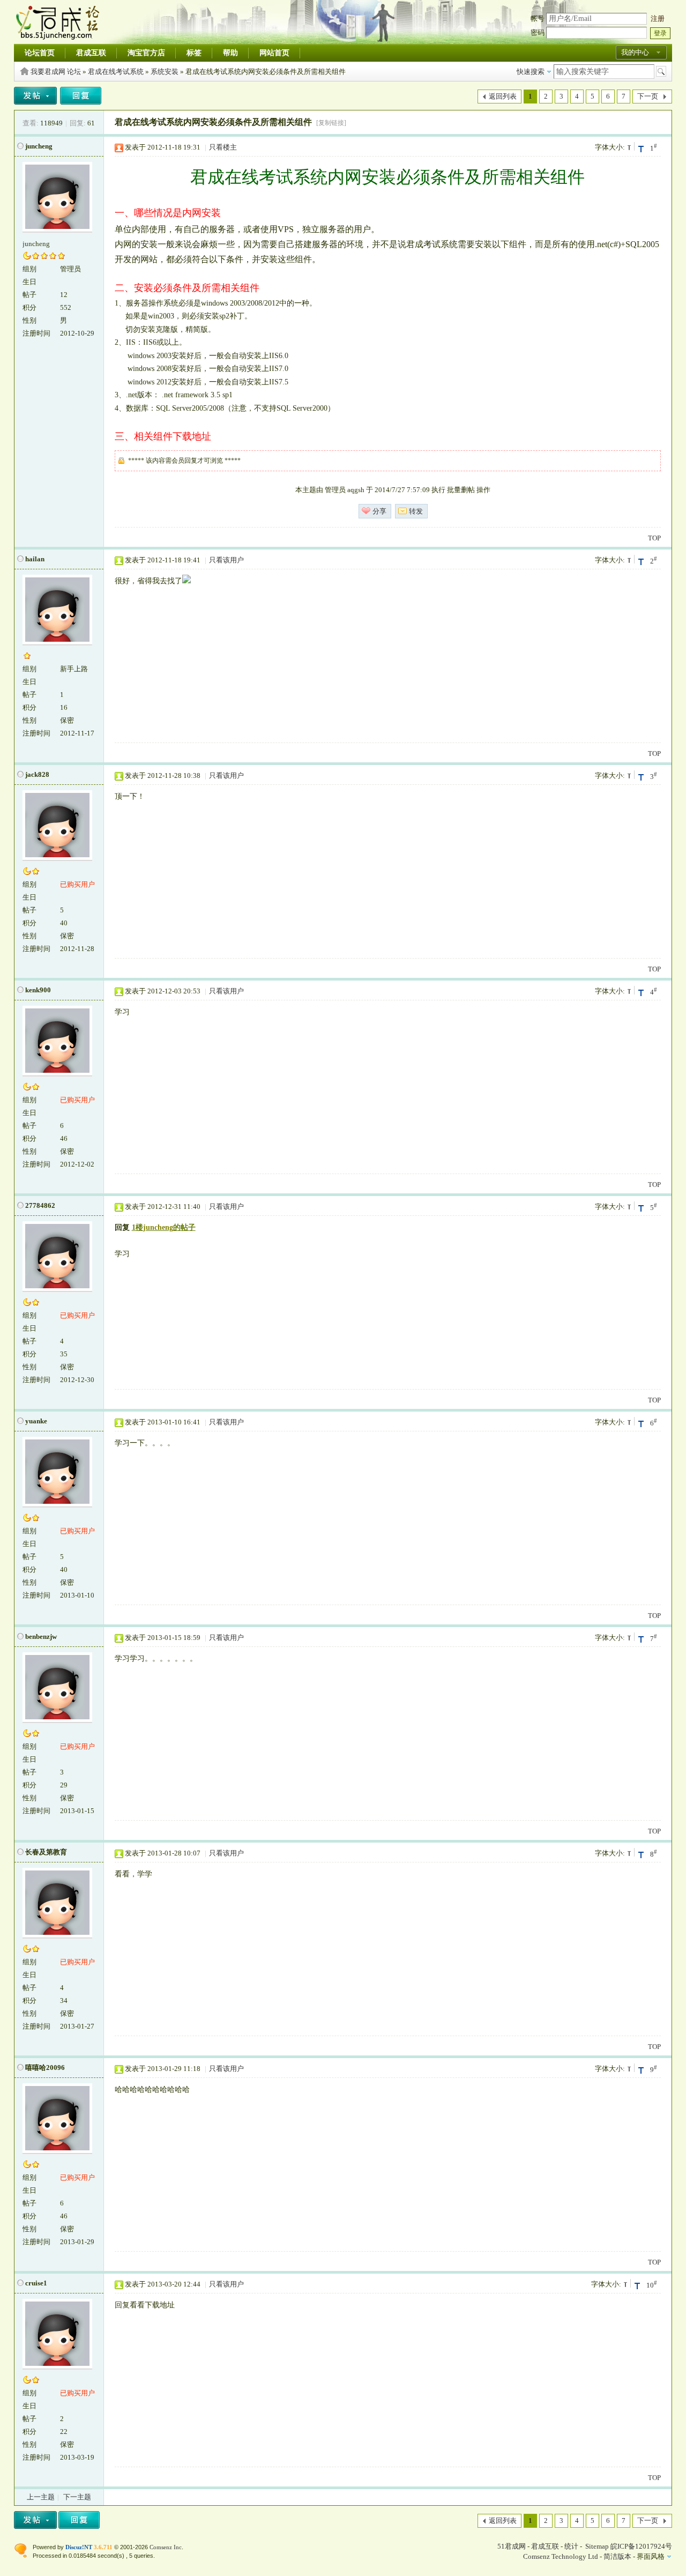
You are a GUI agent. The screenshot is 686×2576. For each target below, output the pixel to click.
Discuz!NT (79, 2547)
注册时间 (36, 333)
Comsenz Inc (166, 2547)
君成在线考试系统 (116, 72)
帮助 (230, 53)
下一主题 (77, 2497)
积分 (29, 307)
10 (652, 2284)
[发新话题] (35, 102)
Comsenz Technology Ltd (561, 2556)
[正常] (630, 146)
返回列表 (503, 96)
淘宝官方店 (146, 53)
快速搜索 (531, 72)
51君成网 (512, 2546)
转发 (416, 511)
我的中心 (635, 52)
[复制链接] (331, 123)
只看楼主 (223, 147)
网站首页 (274, 53)
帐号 (538, 18)
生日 (29, 282)
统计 (571, 2546)
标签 (194, 53)
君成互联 (91, 53)
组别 (29, 269)
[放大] (641, 148)
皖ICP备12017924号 (641, 2546)
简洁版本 (617, 2556)
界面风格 (651, 2556)
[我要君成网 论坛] (59, 37)
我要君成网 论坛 (56, 72)
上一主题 (41, 2497)
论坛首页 (40, 53)
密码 (538, 32)
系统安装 (165, 72)
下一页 (648, 96)
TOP (654, 538)
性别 (29, 320)
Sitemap (597, 2546)
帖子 (29, 295)
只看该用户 (226, 560)
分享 (379, 511)
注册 (658, 18)
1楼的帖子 (164, 1227)
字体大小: (610, 147)
